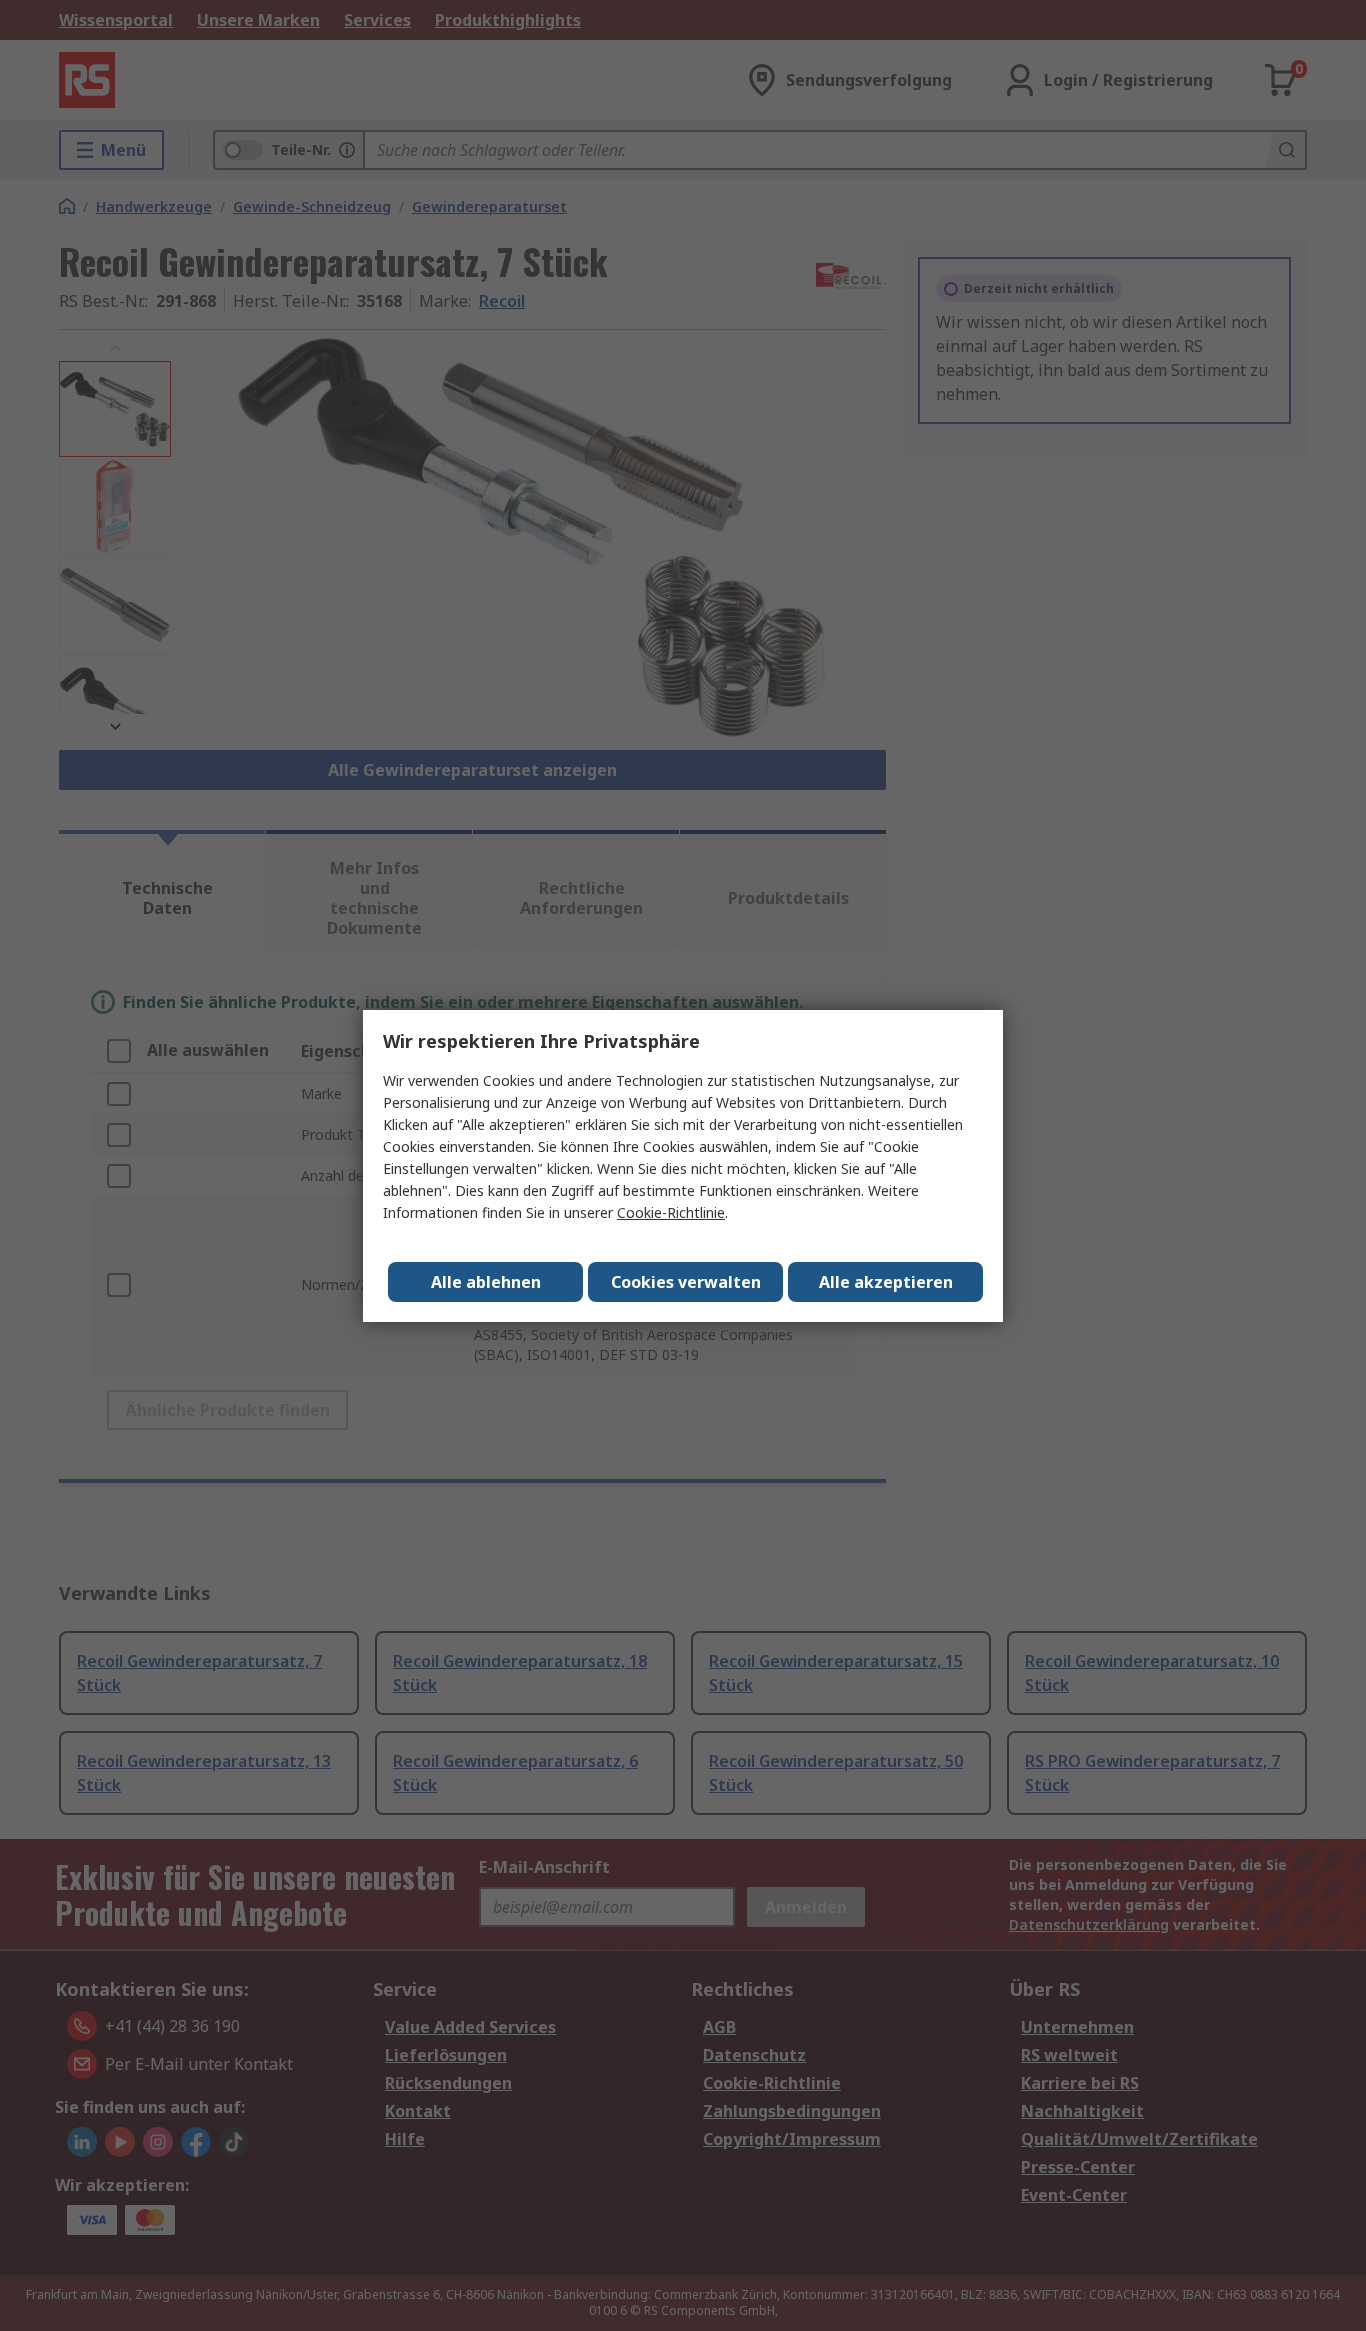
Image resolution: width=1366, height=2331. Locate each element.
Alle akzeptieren (886, 1282)
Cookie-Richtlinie (671, 1212)
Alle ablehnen (486, 1282)
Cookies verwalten (686, 1282)
